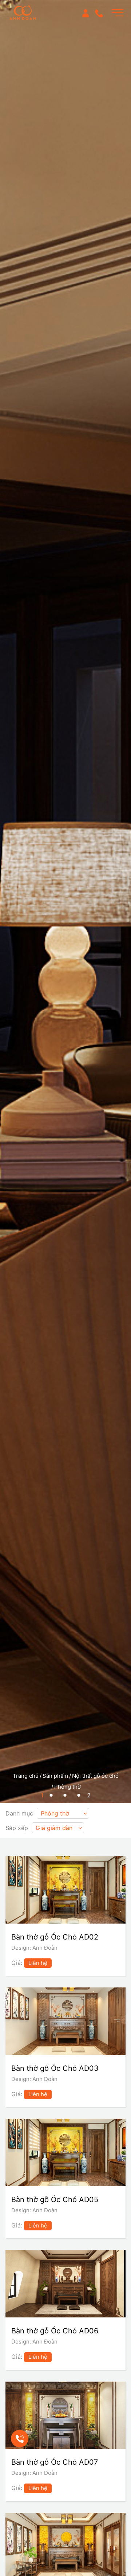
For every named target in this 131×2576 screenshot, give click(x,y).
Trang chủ (26, 1776)
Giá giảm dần (54, 1828)
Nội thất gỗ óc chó (95, 1776)
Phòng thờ (68, 1787)
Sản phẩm (55, 1776)
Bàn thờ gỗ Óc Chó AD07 (55, 2462)
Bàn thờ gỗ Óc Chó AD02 (55, 1937)
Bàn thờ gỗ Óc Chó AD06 (55, 2331)
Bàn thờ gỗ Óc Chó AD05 (55, 2200)
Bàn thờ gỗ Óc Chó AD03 (55, 2068)
